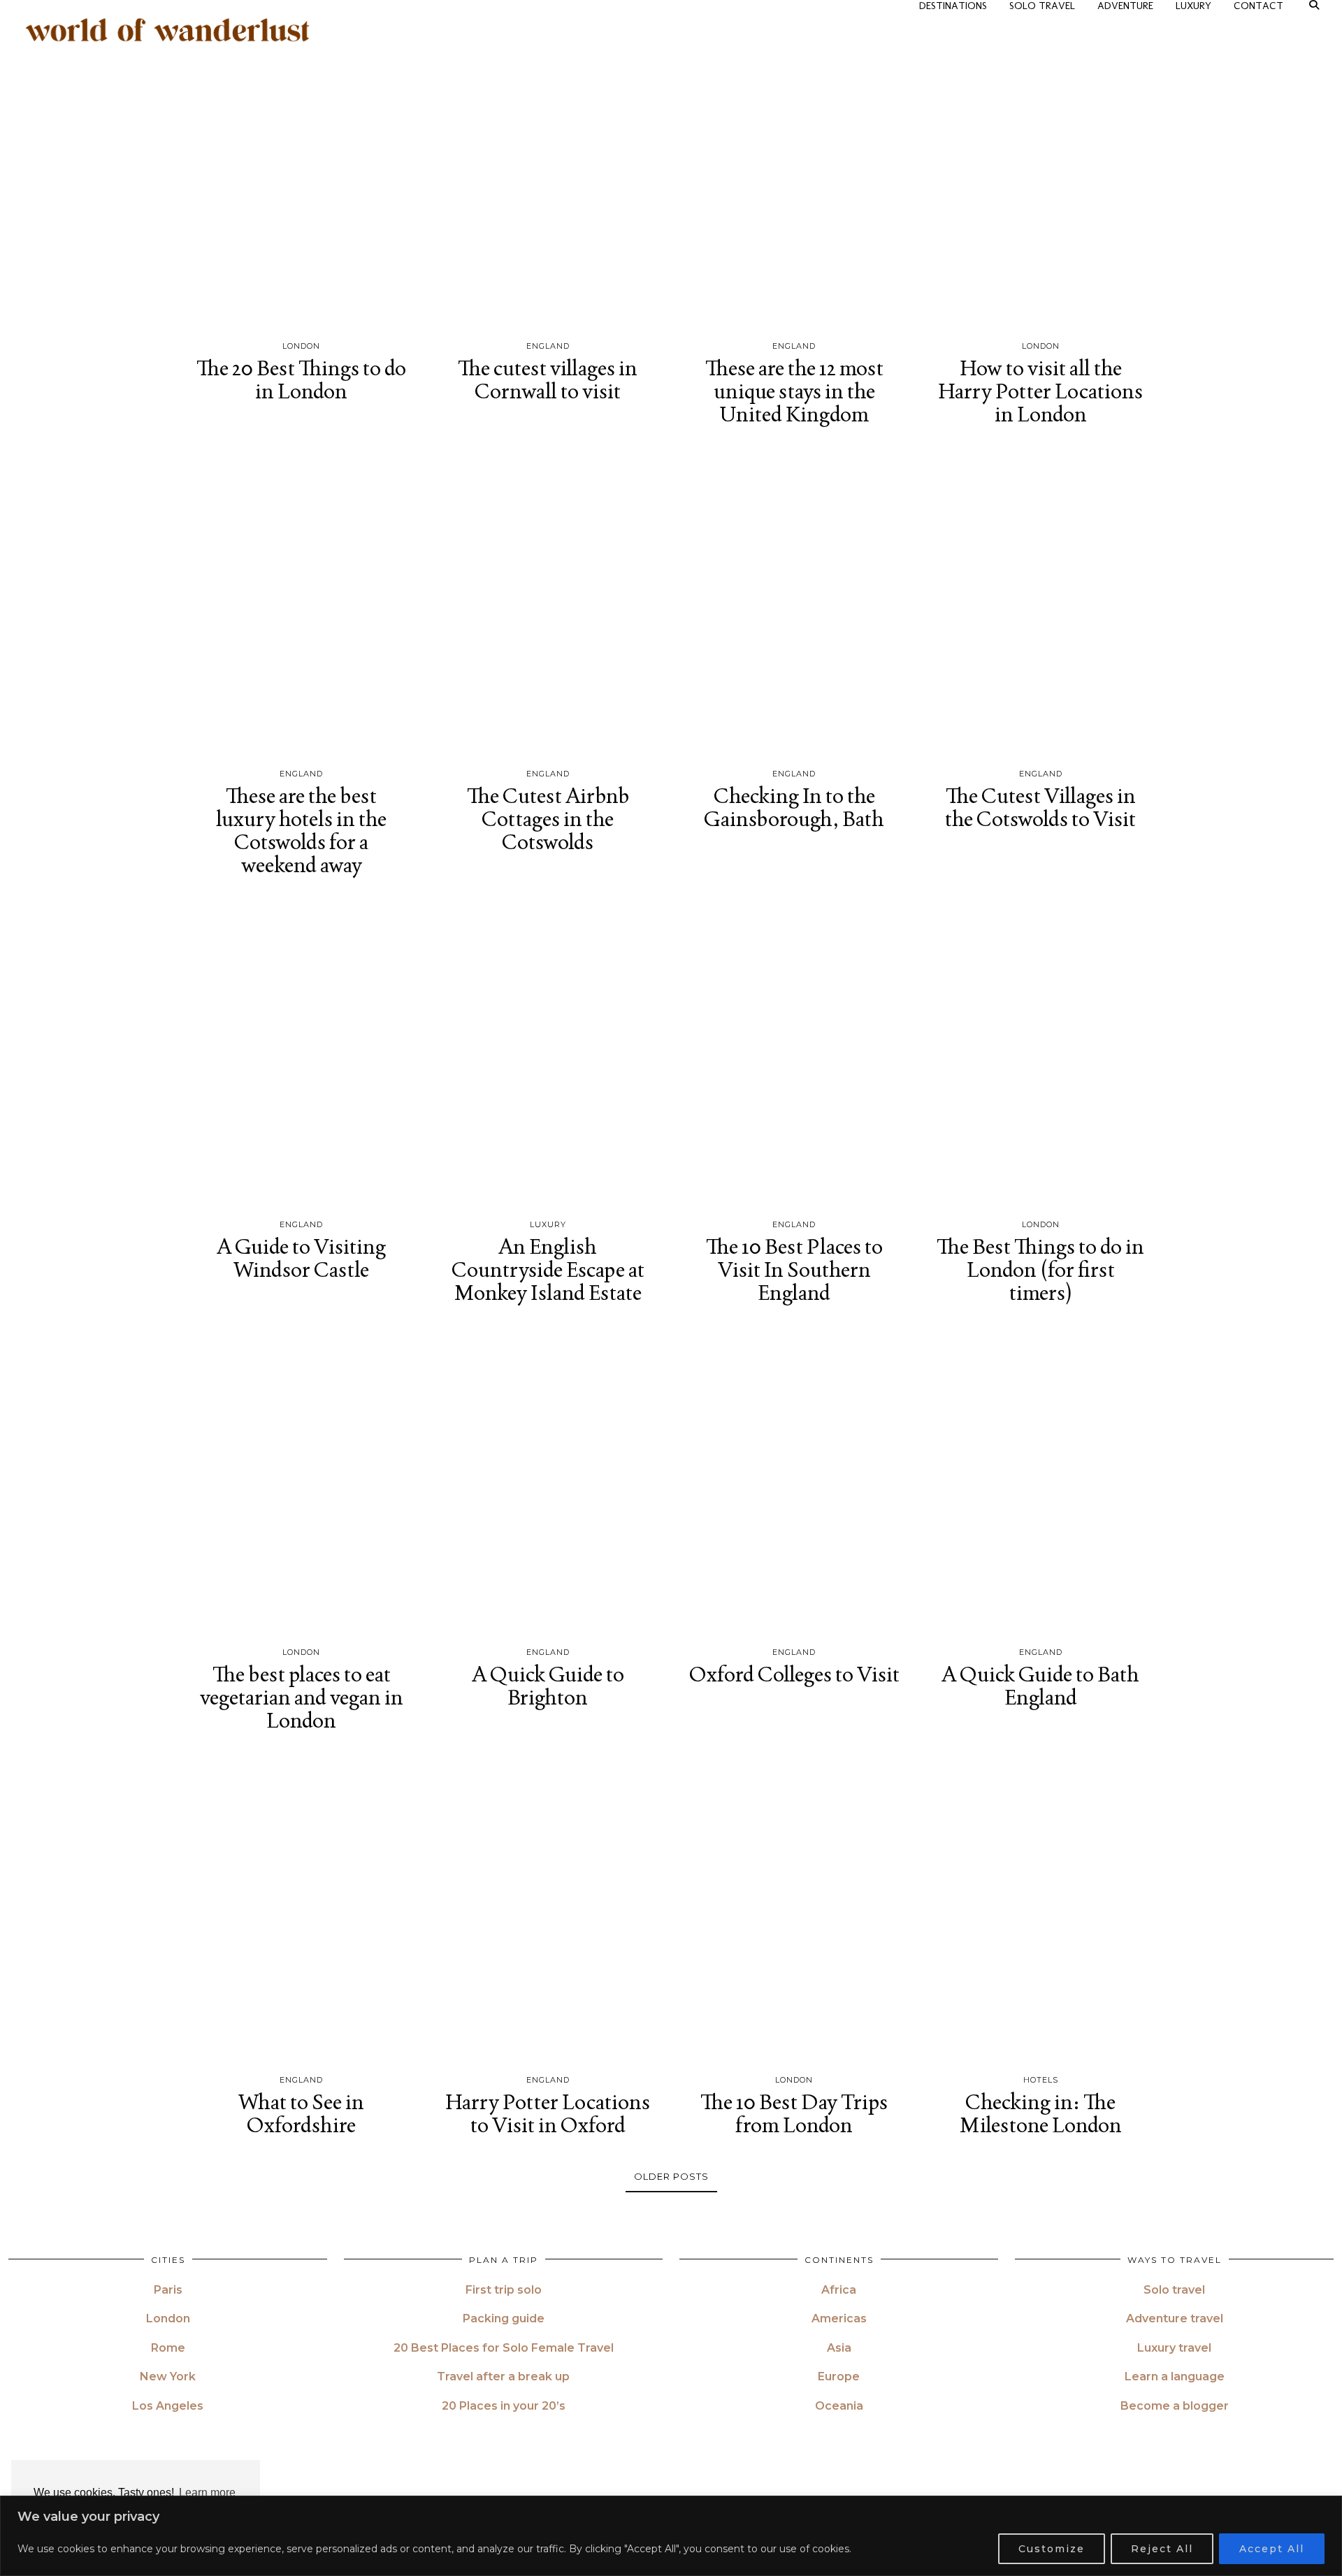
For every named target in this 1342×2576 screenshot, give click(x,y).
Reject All (1162, 2549)
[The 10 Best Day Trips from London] (794, 1911)
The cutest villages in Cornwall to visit (548, 379)
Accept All (1272, 2549)
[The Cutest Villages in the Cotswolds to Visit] (1041, 605)
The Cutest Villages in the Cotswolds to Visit (1040, 807)
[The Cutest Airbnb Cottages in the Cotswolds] (548, 605)
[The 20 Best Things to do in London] (302, 178)
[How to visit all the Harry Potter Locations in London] (1041, 178)
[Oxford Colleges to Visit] (794, 1484)
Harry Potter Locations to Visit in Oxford (548, 2113)
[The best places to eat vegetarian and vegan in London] (302, 1484)
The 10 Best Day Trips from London (794, 2113)
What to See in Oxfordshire (301, 2113)
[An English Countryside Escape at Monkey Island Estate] (548, 1056)
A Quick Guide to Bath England (1040, 1686)
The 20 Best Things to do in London (301, 379)
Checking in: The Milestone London (1041, 2113)
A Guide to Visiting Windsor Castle (301, 1258)
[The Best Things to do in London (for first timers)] (1041, 1056)
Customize (1052, 2549)
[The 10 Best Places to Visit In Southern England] (794, 1056)
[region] (671, 2536)
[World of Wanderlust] (168, 30)
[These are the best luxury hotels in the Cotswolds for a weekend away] (302, 605)
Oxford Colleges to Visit (794, 1674)
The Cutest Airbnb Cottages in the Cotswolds (548, 819)
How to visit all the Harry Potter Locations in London (1040, 391)
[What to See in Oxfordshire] (302, 1911)
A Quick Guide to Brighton (548, 1686)
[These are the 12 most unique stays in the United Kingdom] (794, 178)
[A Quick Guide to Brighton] (548, 1484)
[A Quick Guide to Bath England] (1041, 1484)
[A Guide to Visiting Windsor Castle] (302, 1056)
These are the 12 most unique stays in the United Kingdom (794, 391)
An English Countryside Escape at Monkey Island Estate (548, 1269)
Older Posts (671, 2176)
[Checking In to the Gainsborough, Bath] (794, 605)
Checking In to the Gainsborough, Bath (794, 807)
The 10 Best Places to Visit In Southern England (794, 1269)
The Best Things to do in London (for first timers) (1040, 1269)
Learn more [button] (207, 2492)
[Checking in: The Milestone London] (1041, 1911)
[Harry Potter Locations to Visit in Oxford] (548, 1911)
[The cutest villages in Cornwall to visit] (548, 178)
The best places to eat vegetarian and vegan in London (302, 1697)
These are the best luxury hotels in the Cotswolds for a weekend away (301, 830)
